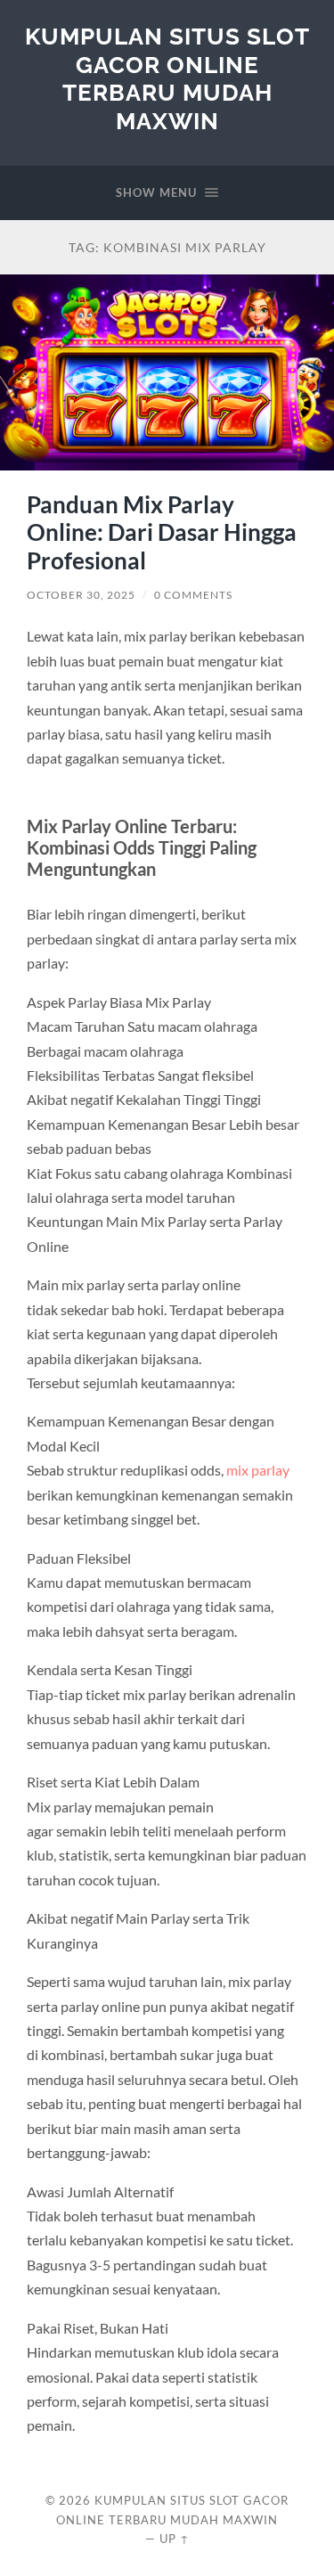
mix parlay (258, 1470)
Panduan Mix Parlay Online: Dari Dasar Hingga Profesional (162, 532)
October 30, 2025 (81, 595)
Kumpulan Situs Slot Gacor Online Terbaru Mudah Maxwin (167, 78)
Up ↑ (175, 2539)
